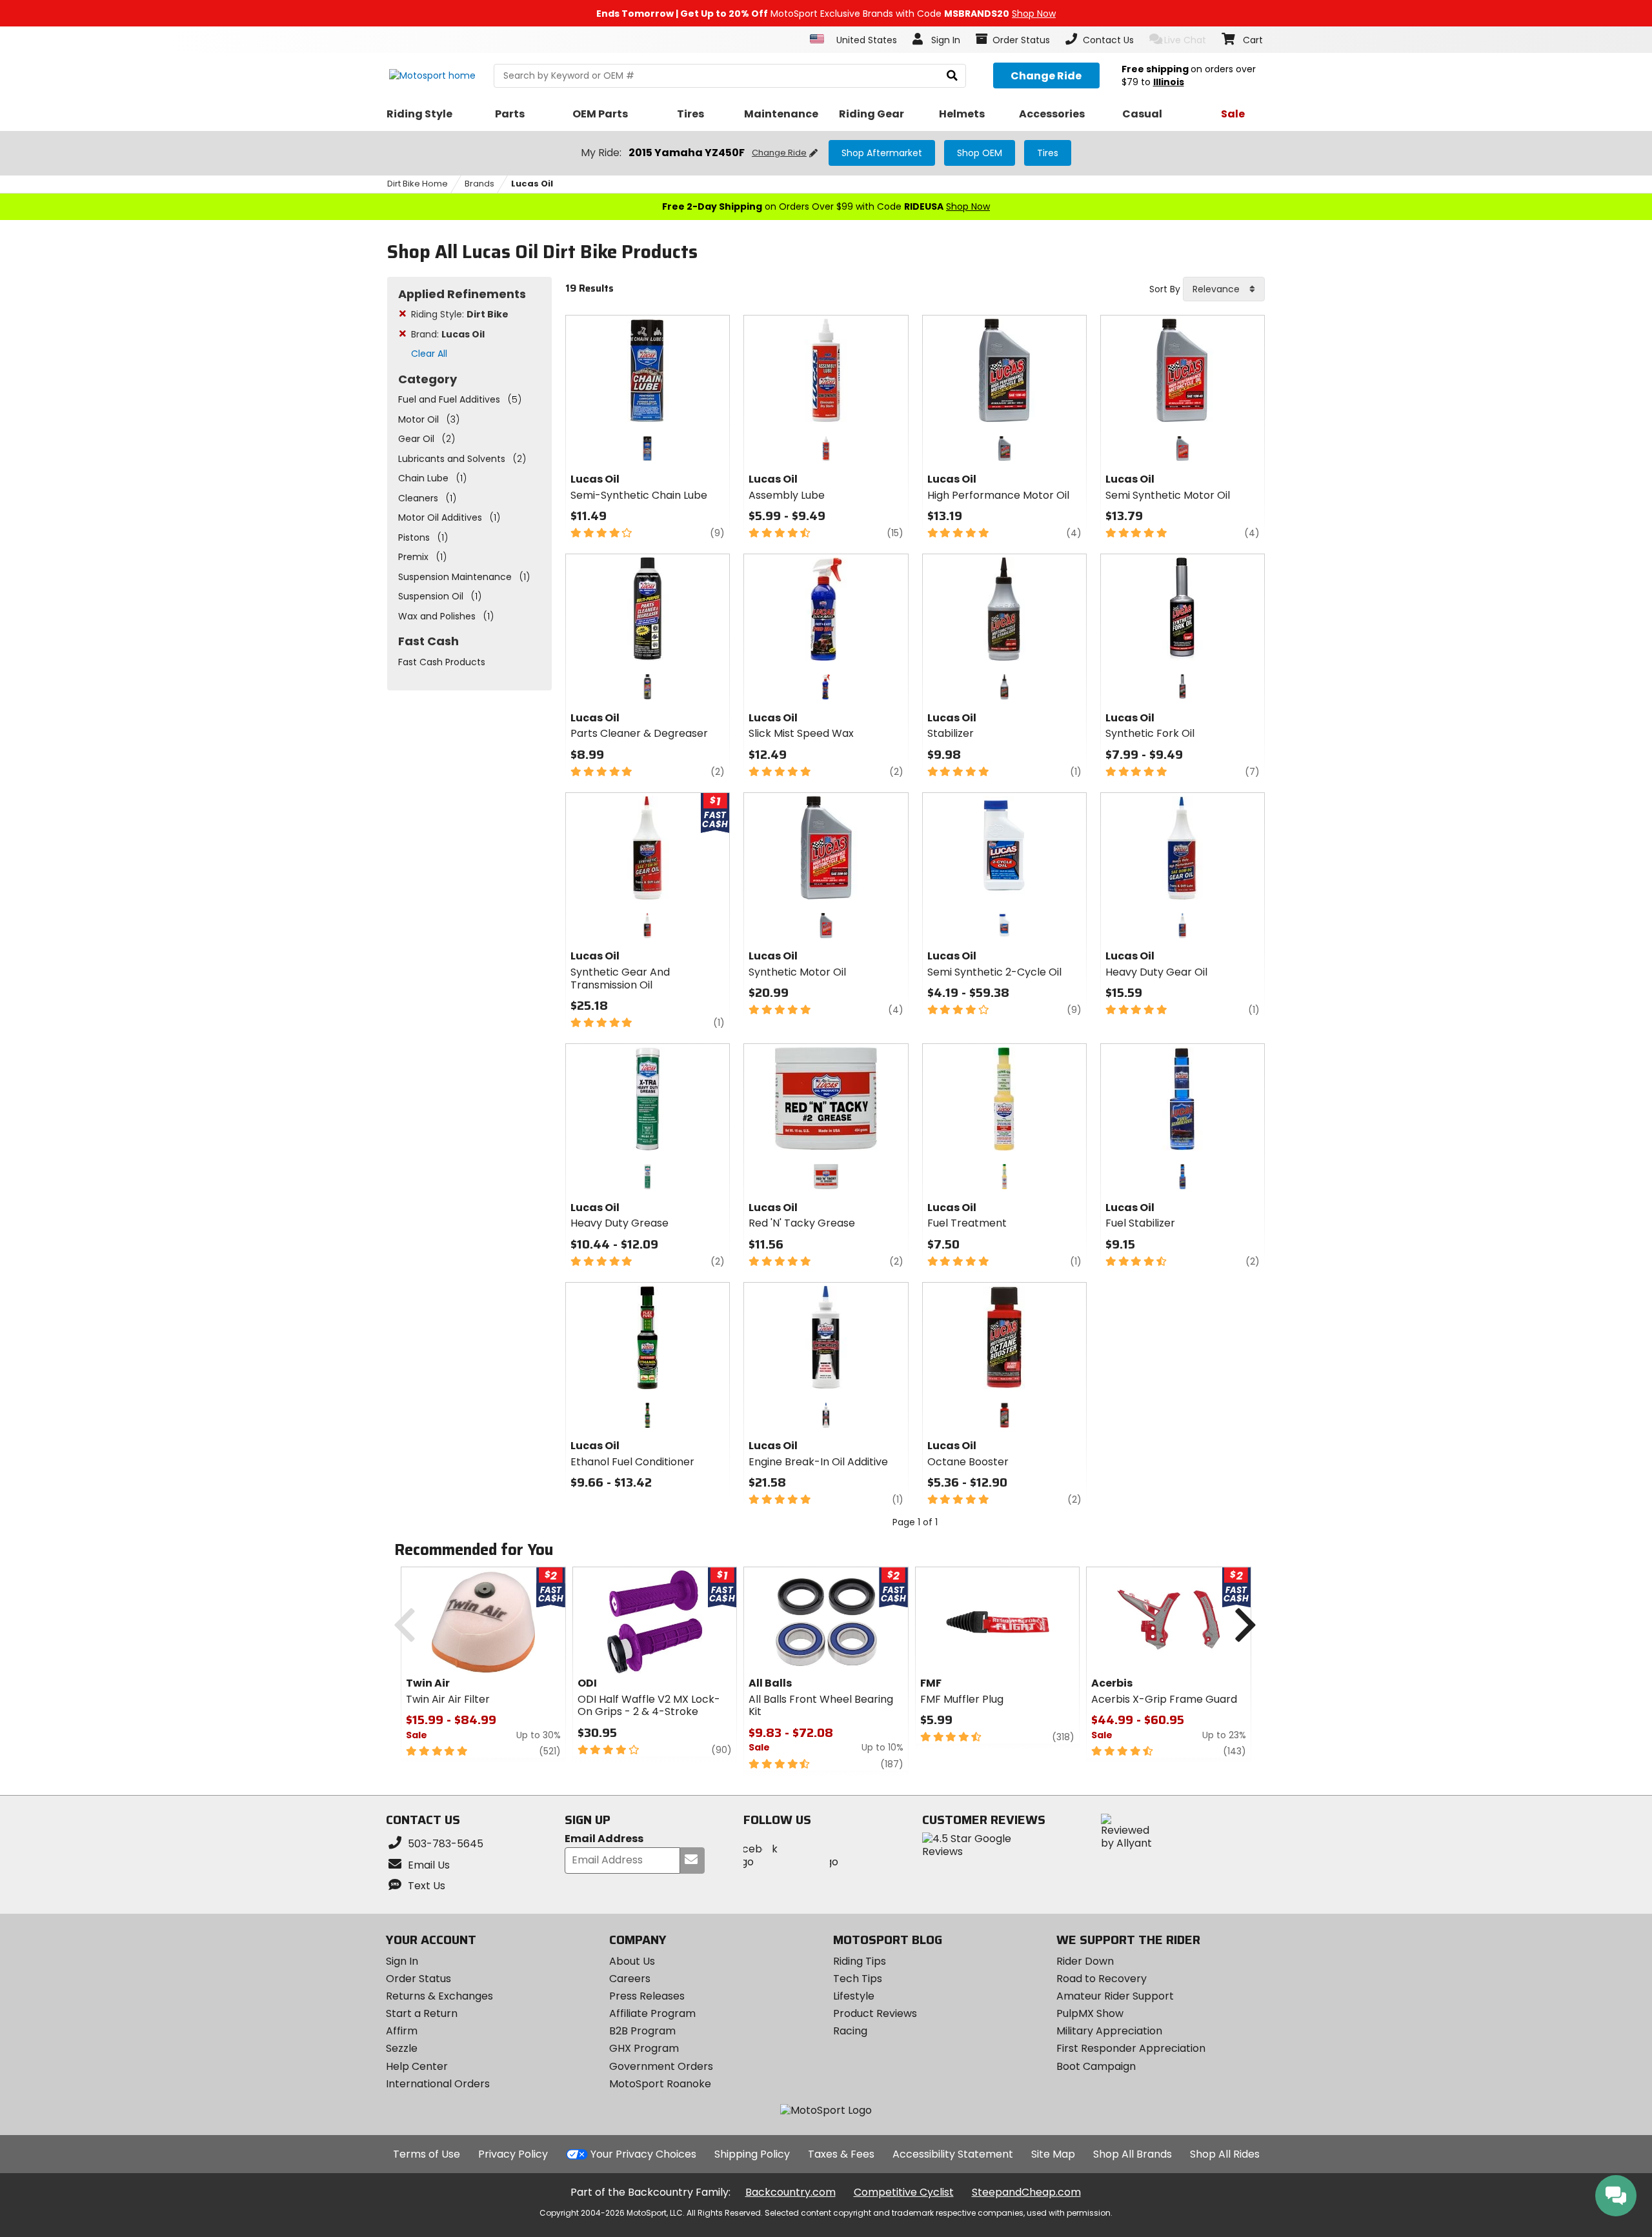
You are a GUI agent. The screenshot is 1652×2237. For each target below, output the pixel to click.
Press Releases (647, 1996)
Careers (630, 1979)
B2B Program (642, 2031)
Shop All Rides (1225, 2154)
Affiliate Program (652, 2013)
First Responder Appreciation (1131, 2048)
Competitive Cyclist (904, 2192)
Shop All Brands (1133, 2154)
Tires (1048, 153)
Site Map (1053, 2154)
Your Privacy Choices (643, 2154)
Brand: (448, 334)
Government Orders (661, 2066)
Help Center (417, 2066)
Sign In (402, 1961)
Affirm (402, 2031)
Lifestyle (854, 1996)
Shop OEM (980, 153)
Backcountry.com (791, 2192)
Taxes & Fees (841, 2154)
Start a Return (422, 2013)
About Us (632, 1961)
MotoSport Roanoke (660, 2084)
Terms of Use (427, 2154)
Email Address (604, 1839)
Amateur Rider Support (1115, 1996)
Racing (850, 2031)
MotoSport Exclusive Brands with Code (826, 14)
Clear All (429, 354)
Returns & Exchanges (439, 1996)
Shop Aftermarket (882, 153)
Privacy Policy (513, 2154)
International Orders (438, 2084)
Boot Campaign (1096, 2066)
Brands (479, 184)
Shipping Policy (752, 2154)
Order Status (418, 1979)
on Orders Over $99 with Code (826, 206)
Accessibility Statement (953, 2154)
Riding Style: (460, 314)
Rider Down (1085, 1961)
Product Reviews (875, 2013)
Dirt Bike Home (418, 184)
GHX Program (644, 2048)
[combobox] (1224, 289)
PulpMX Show (1090, 2013)
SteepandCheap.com (1026, 2192)
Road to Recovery (1102, 1979)
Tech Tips (858, 1979)
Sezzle (402, 2048)
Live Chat (1185, 40)
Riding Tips (860, 1961)
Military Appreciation (1109, 2031)
